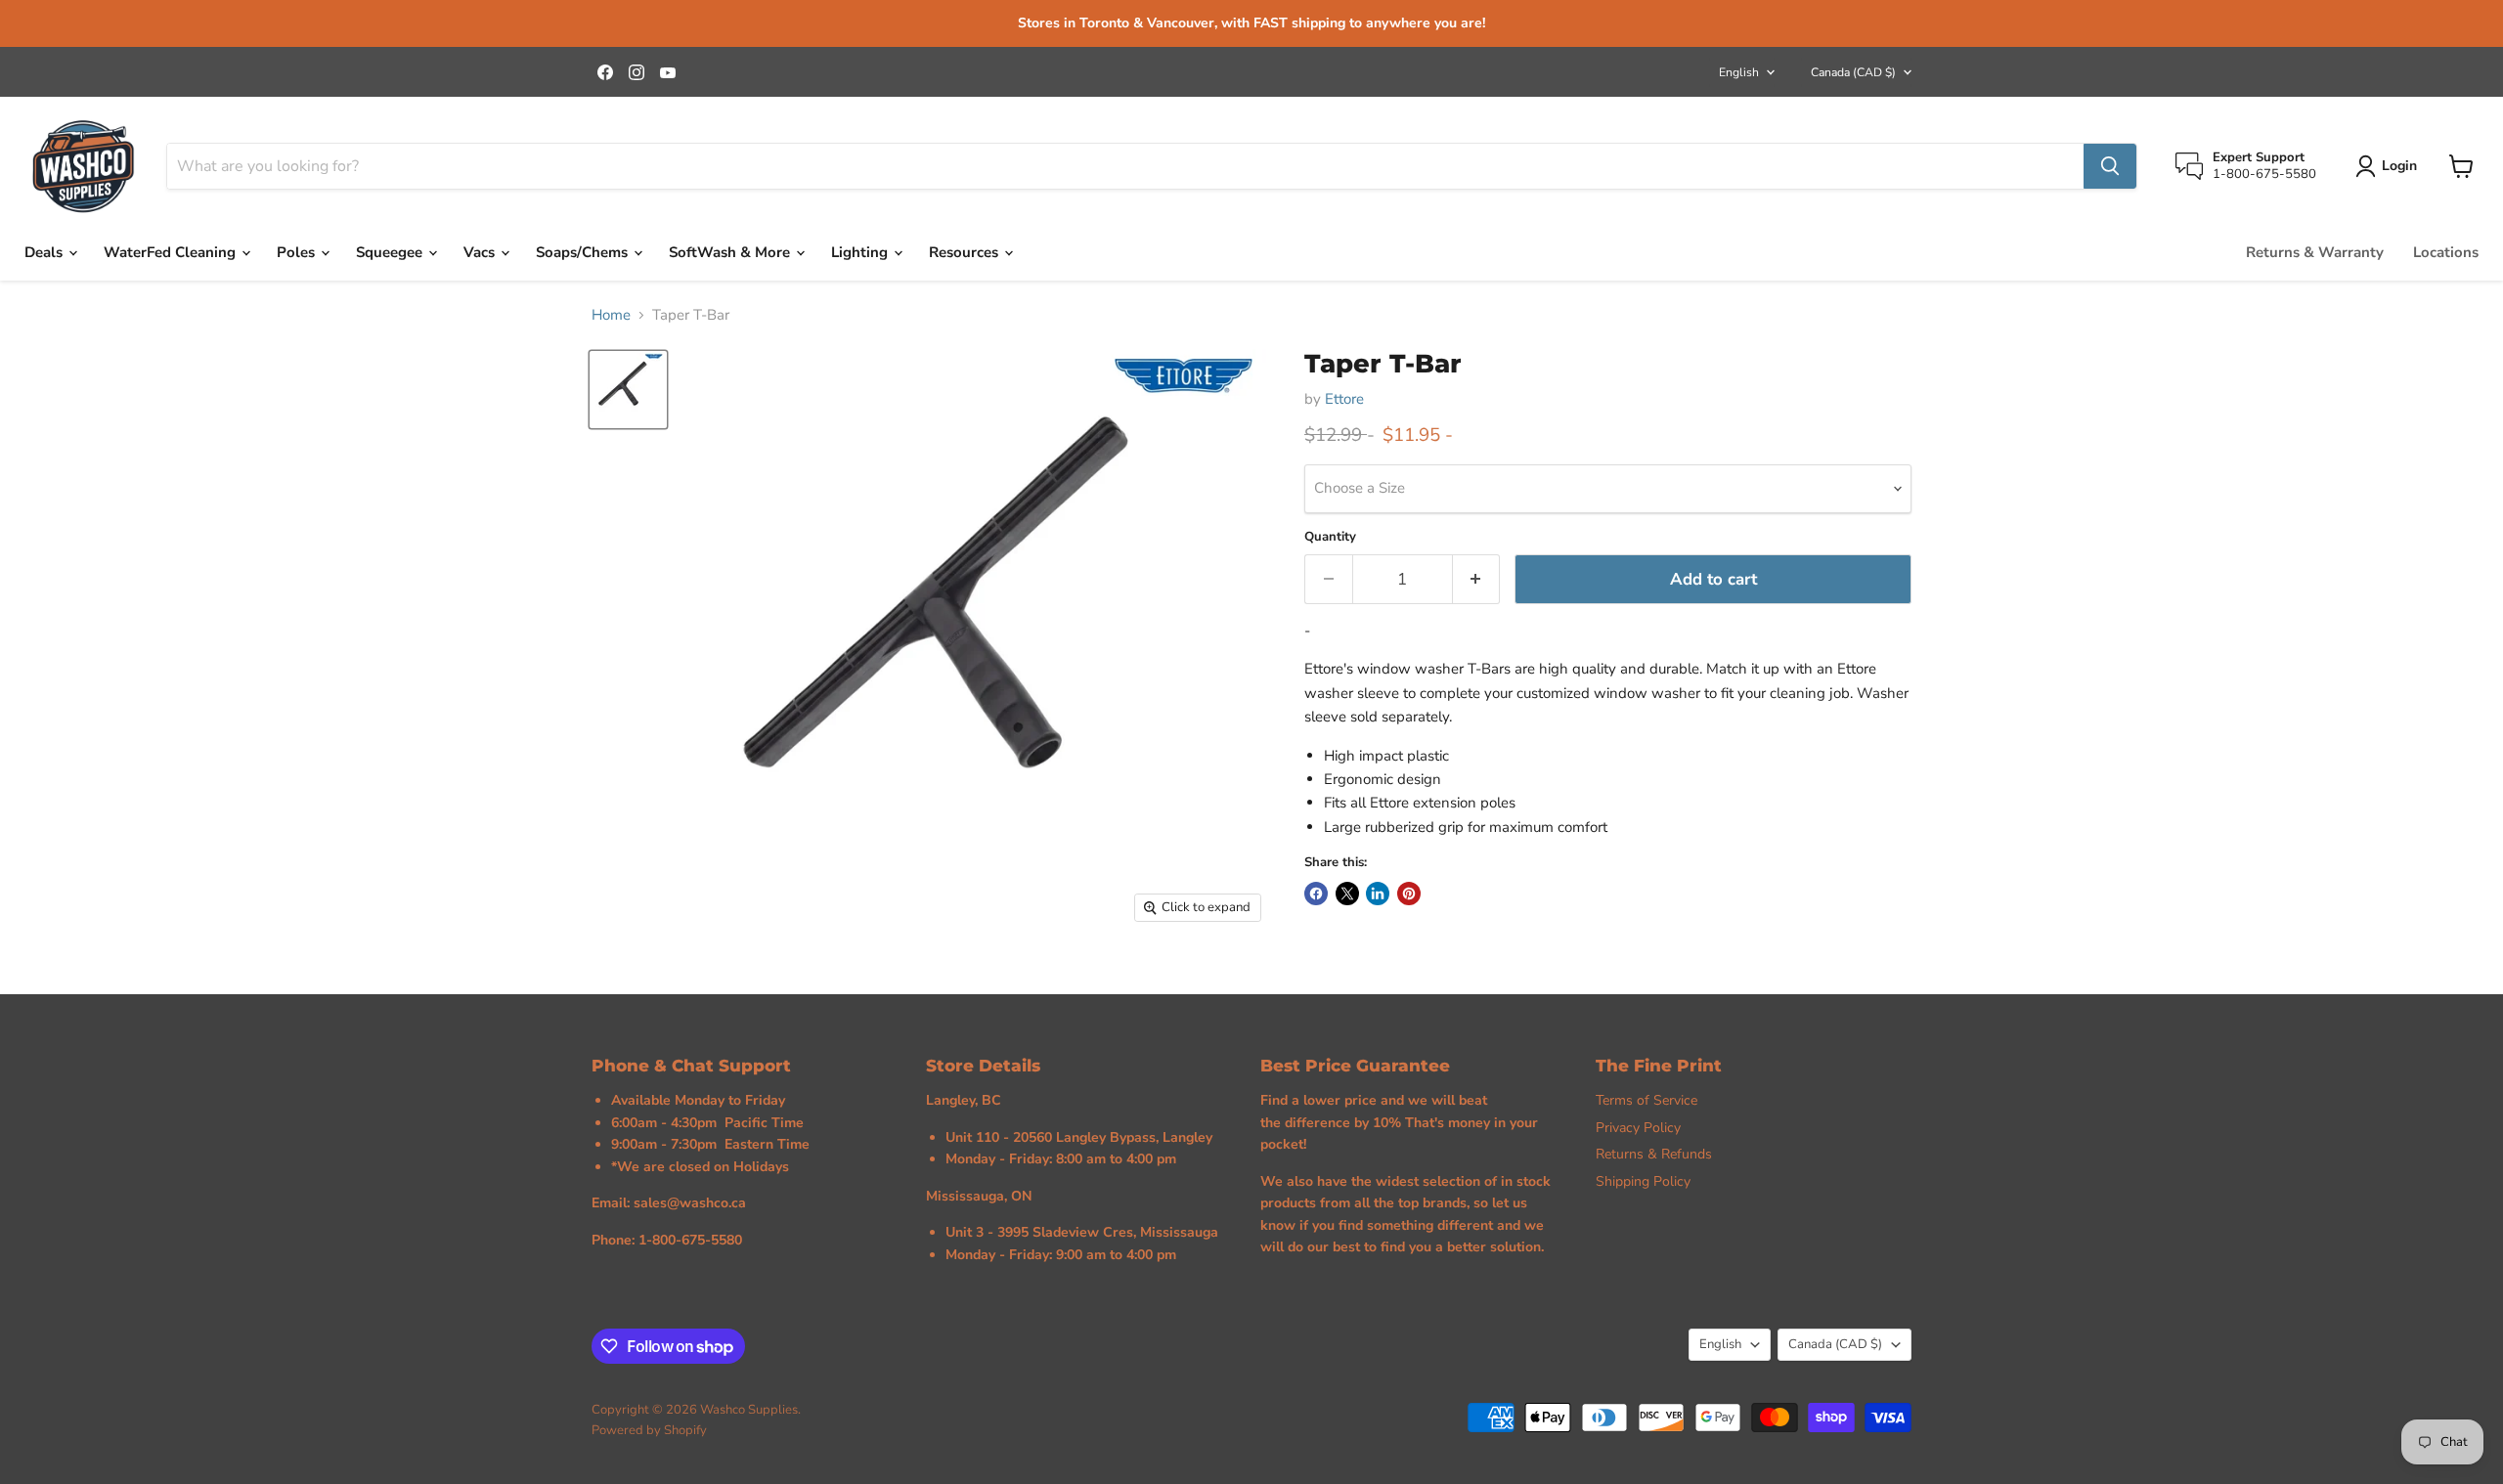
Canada (1853, 72)
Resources (966, 252)
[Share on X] (1347, 894)
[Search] (2110, 166)
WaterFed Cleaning (172, 252)
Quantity (1330, 537)
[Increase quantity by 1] (1477, 579)
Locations (2446, 252)
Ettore (1344, 399)
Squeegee (391, 252)
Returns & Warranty (2315, 252)
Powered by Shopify (649, 1430)
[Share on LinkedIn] (1378, 894)
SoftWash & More (731, 252)
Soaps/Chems (584, 252)
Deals (45, 252)
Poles (298, 252)
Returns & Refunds (1654, 1154)
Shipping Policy (1643, 1181)
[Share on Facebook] (1316, 894)
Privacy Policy (1638, 1128)
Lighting (861, 252)
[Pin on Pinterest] (1409, 894)
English (1739, 72)
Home (611, 315)
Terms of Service (1647, 1100)
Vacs (481, 252)
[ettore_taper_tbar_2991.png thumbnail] (628, 390)
